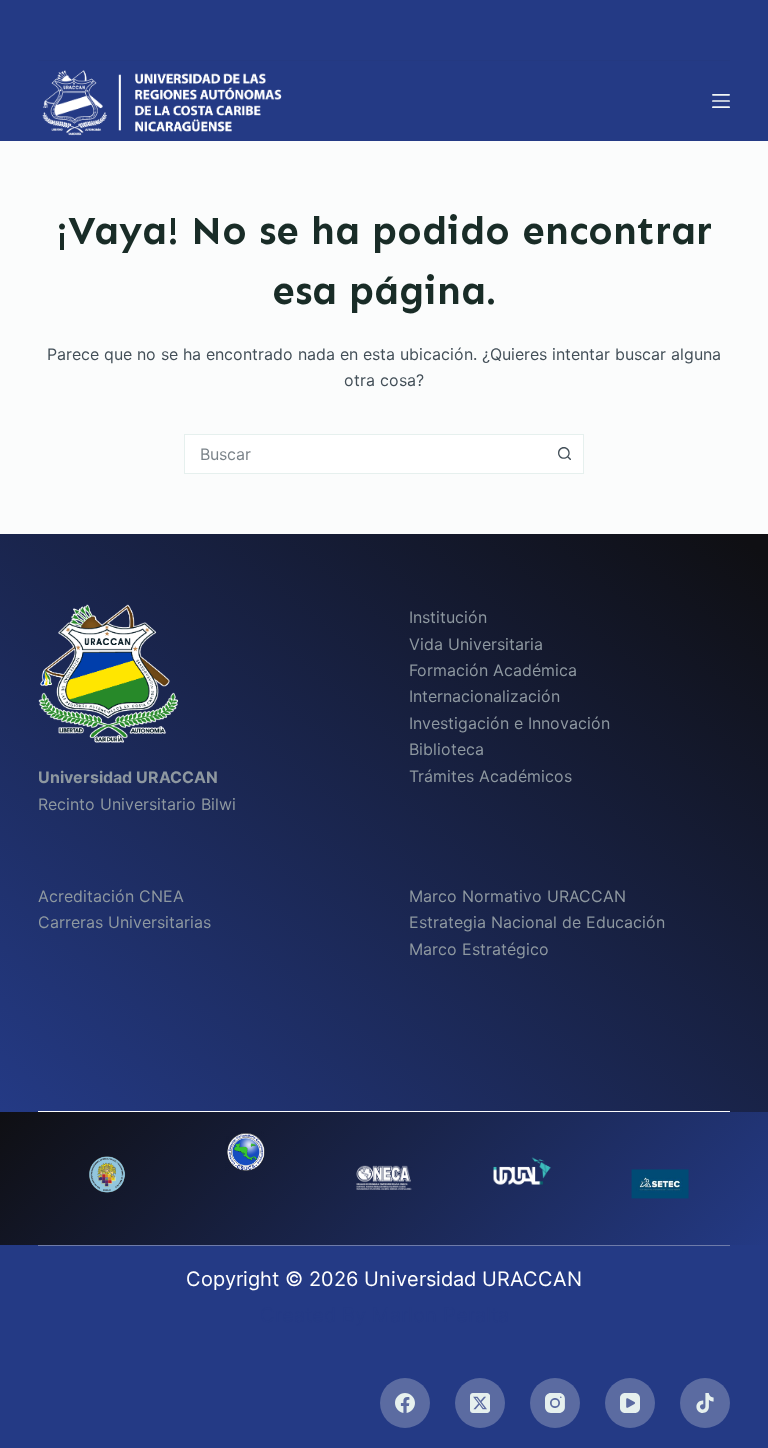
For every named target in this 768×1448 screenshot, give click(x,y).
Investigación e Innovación (509, 723)
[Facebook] (405, 1403)
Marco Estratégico (479, 949)
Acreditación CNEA (111, 896)
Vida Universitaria (476, 644)
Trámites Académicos (490, 776)
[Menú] (721, 101)
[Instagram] (555, 1403)
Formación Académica (493, 670)
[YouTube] (630, 1403)
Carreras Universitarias (124, 922)
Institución (448, 617)
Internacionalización (484, 696)
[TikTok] (705, 1403)
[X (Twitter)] (480, 1403)
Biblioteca (446, 749)
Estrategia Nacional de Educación (537, 922)
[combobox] (365, 454)
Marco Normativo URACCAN (517, 896)
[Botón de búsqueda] (564, 454)
